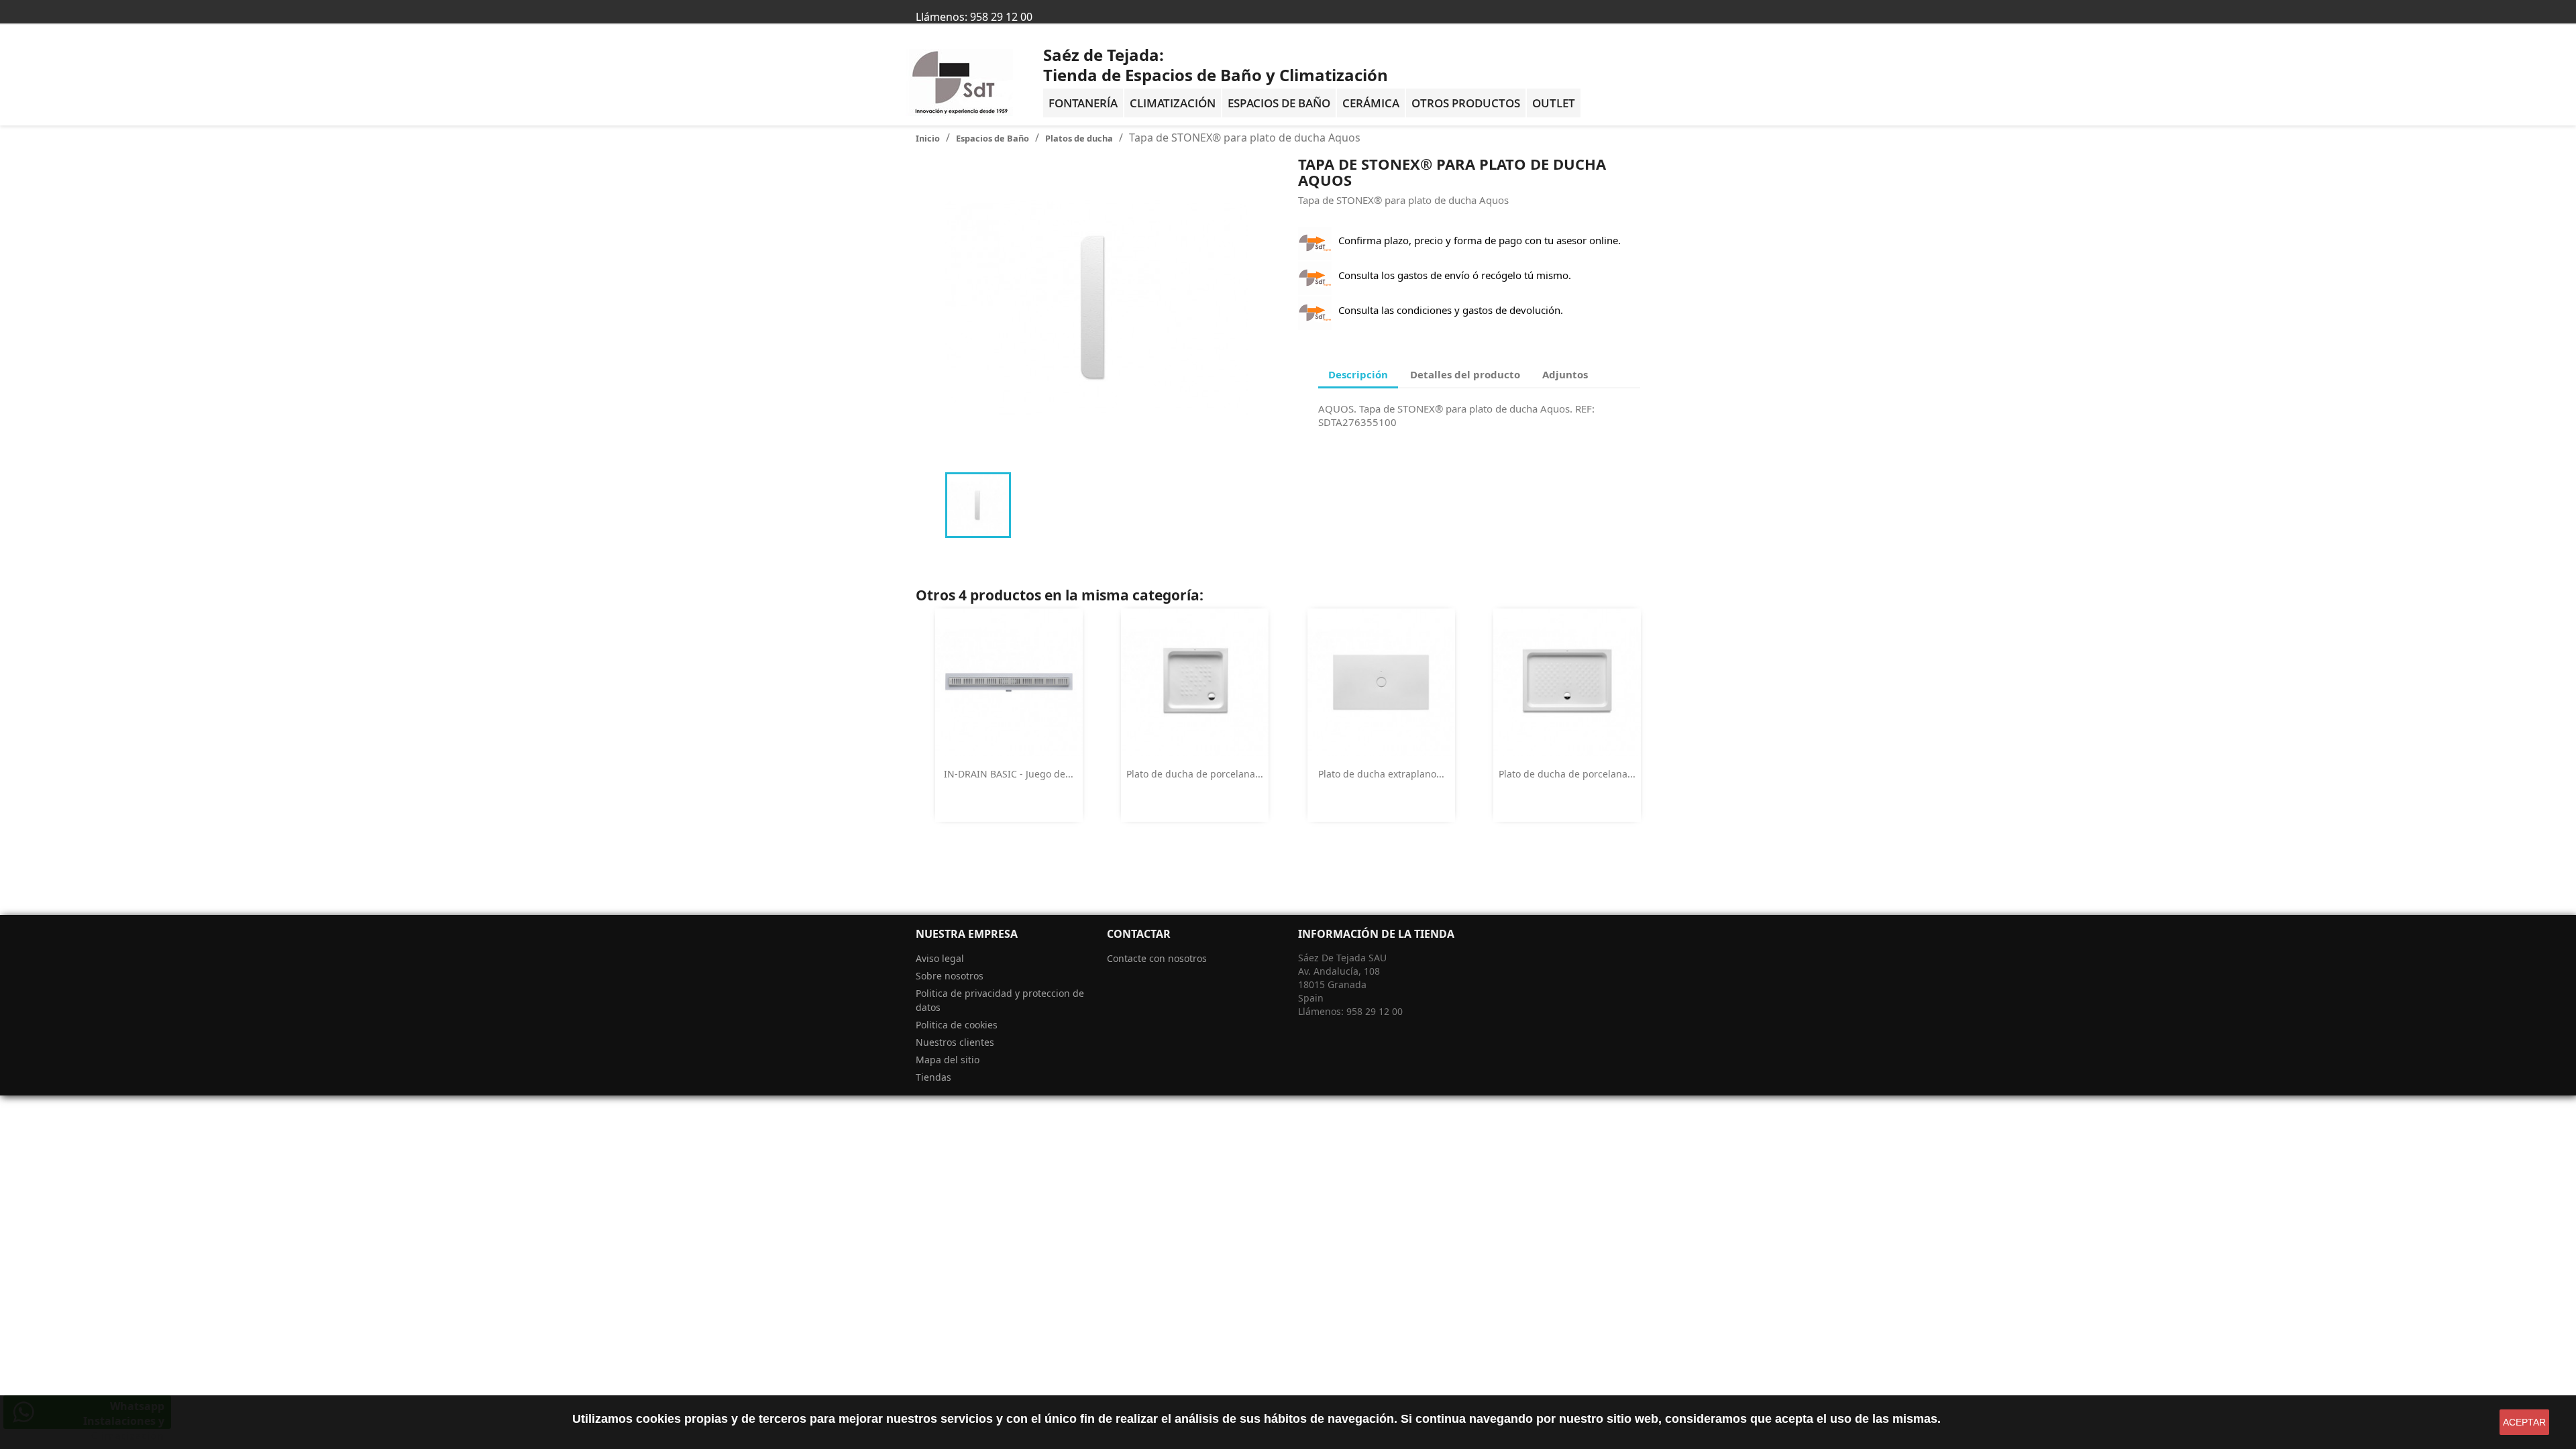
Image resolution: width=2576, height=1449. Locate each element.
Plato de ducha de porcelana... (1195, 774)
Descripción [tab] (1358, 374)
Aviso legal (940, 958)
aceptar (2524, 1422)
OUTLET (1554, 103)
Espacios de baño (1279, 103)
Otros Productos (1466, 103)
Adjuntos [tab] (1565, 374)
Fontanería (1083, 103)
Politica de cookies (957, 1025)
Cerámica (1371, 103)
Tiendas (933, 1077)
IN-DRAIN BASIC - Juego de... (1009, 774)
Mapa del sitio (948, 1060)
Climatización (1173, 103)
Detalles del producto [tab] (1465, 374)
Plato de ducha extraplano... (1381, 774)
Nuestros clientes (955, 1042)
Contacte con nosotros (1157, 958)
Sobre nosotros (950, 976)
